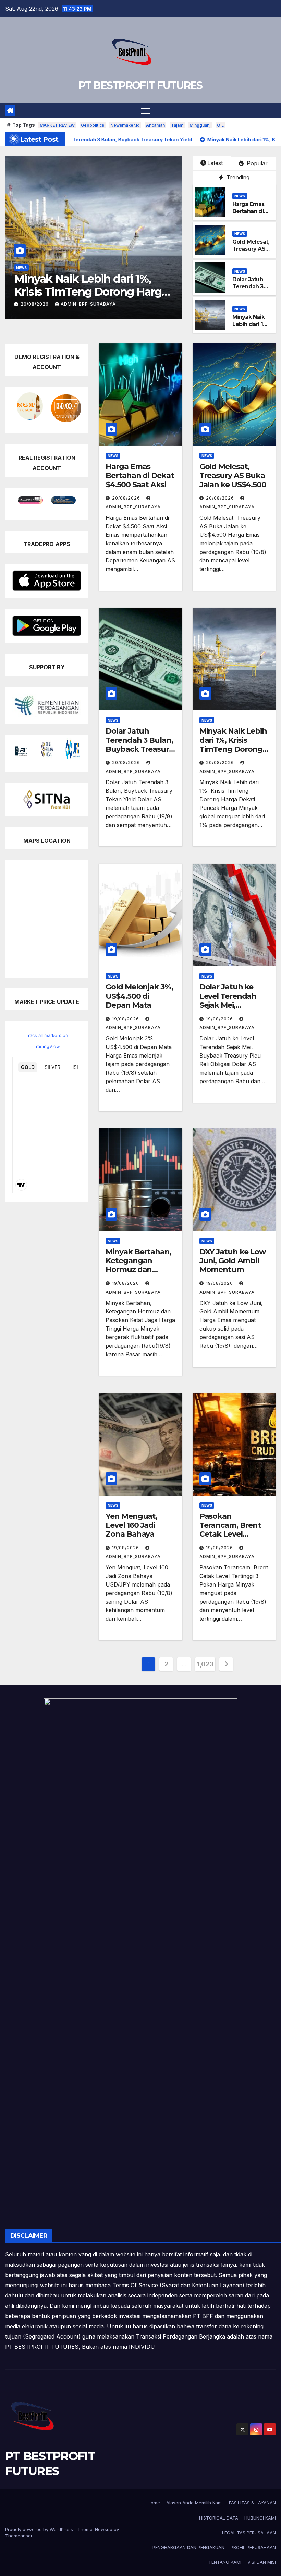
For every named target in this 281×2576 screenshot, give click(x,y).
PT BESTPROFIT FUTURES (140, 85)
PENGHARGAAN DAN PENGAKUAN (188, 2547)
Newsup (104, 2529)
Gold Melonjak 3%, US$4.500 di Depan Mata (94, 285)
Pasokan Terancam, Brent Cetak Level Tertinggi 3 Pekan (232, 1530)
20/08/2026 (127, 498)
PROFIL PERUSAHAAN (253, 2547)
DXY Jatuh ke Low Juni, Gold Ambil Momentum (233, 1261)
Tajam (177, 125)
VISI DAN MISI (262, 2562)
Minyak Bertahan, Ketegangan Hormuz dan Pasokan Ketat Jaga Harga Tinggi (139, 1270)
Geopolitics (93, 125)
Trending (237, 177)
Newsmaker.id (125, 125)
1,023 (205, 1664)
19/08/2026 (35, 304)
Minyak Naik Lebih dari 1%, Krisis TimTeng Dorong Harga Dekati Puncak (233, 749)
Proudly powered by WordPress (40, 2529)
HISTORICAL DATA (219, 2518)
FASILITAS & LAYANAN (252, 2503)
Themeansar (19, 2536)
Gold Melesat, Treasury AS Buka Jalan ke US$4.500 (251, 252)
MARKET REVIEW (57, 125)
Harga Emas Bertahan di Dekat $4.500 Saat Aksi (250, 215)
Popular (256, 163)
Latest (215, 163)
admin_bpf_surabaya (87, 304)
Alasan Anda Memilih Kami (194, 2503)
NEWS (21, 268)
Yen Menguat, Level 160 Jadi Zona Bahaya (131, 1525)
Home (154, 2503)
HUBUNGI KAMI (260, 2518)
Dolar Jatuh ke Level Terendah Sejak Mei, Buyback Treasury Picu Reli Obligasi (233, 1005)
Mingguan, (200, 125)
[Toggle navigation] (146, 110)
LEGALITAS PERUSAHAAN (249, 2533)
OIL (220, 125)
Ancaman (155, 125)
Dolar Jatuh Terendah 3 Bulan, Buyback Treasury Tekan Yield (139, 745)
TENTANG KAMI (225, 2562)
